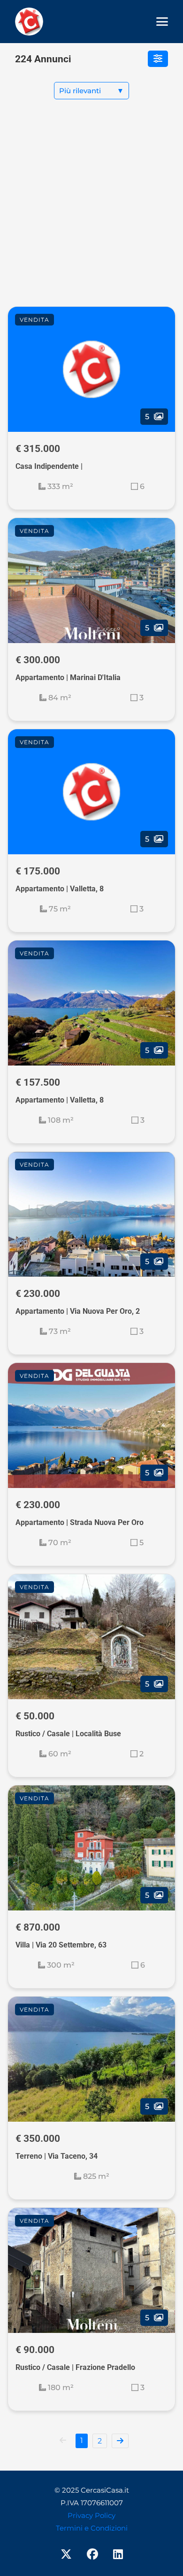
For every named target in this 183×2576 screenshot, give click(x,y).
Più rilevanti (91, 91)
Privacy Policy (91, 2515)
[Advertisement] (91, 210)
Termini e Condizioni (92, 2528)
